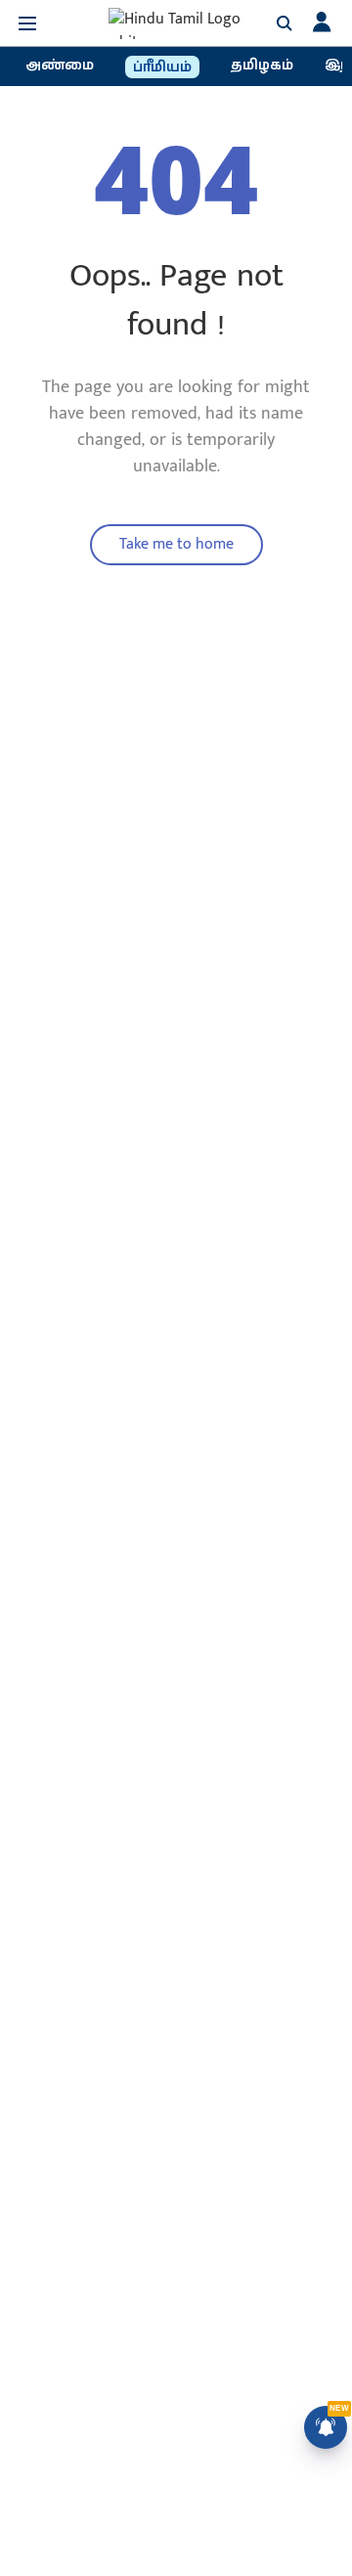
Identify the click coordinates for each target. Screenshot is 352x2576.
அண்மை (60, 66)
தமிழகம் (262, 66)
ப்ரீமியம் (162, 67)
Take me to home (176, 544)
